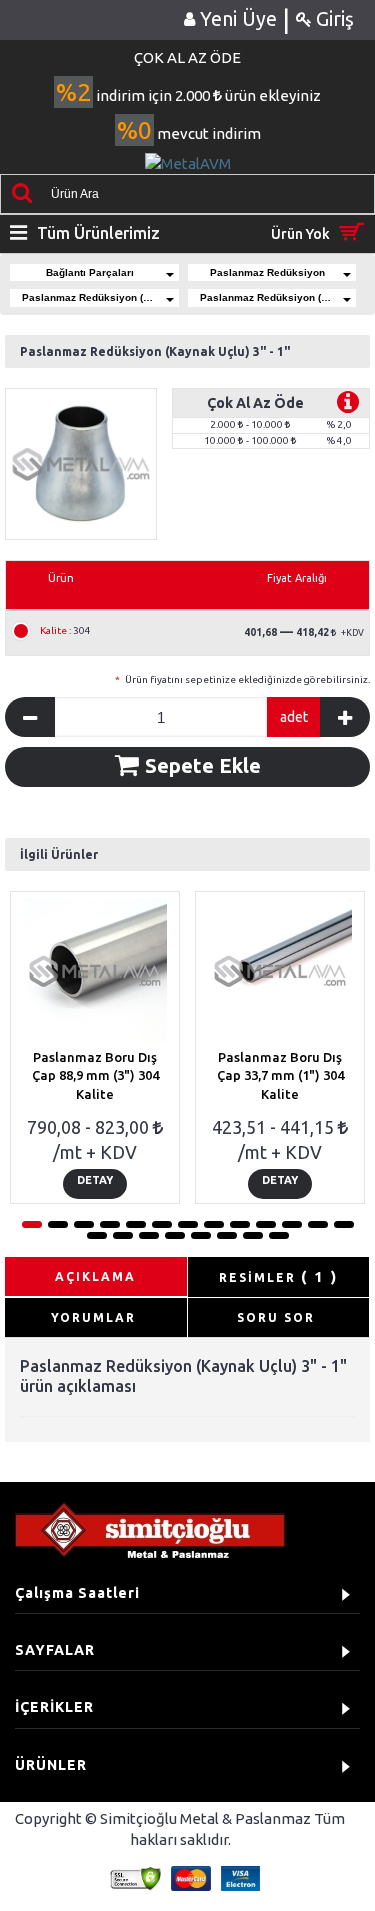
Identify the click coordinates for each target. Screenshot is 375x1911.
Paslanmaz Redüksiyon (267, 272)
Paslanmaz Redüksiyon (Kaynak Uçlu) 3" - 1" (278, 297)
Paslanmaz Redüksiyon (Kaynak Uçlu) (100, 297)
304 (65, 631)
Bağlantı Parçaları (90, 272)
